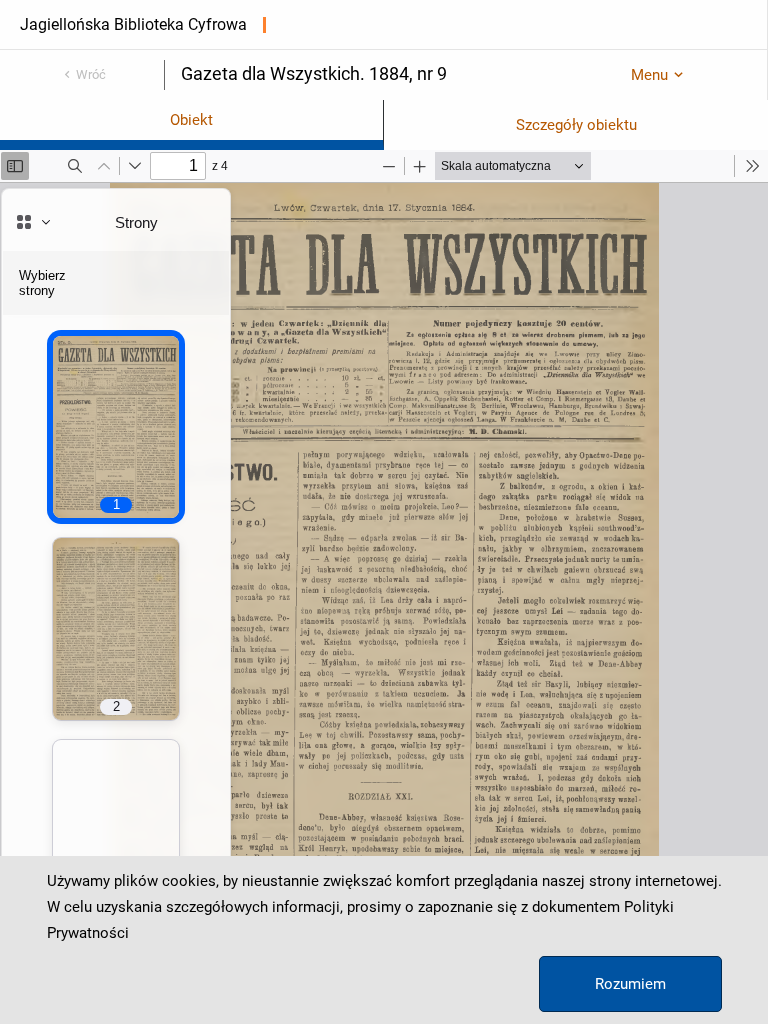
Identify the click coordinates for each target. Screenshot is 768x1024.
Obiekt (191, 120)
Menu (649, 75)
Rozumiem (630, 984)
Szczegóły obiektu (576, 125)
